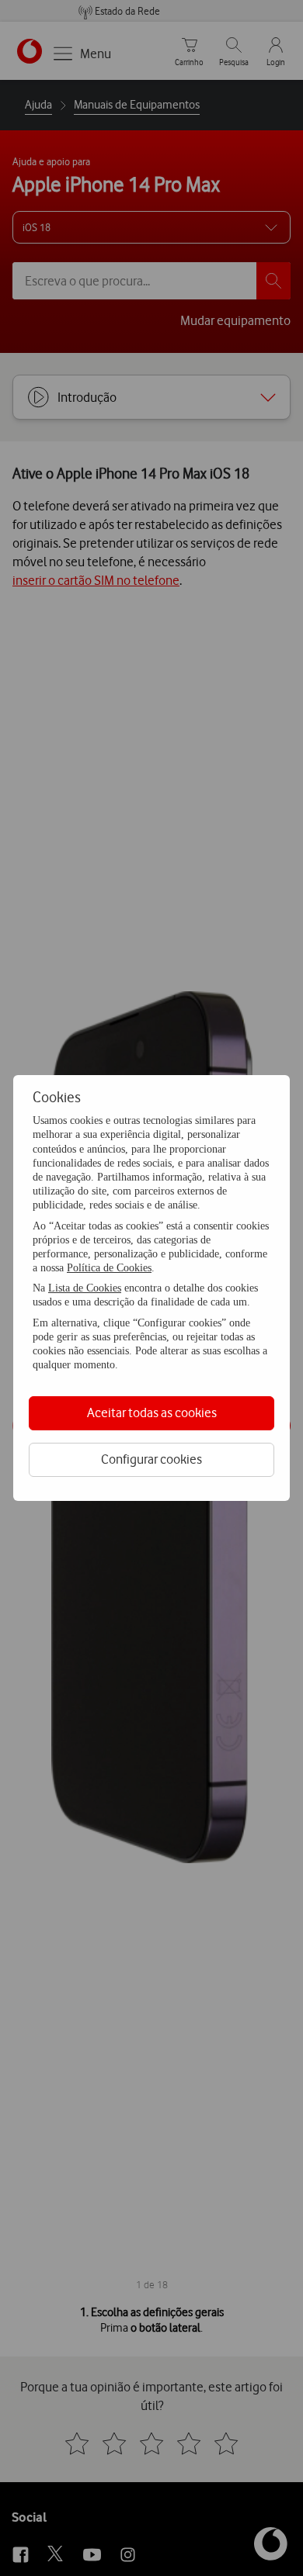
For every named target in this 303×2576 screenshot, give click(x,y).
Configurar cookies (151, 1459)
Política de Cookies (109, 1268)
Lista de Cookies (85, 1288)
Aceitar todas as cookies (152, 1412)
